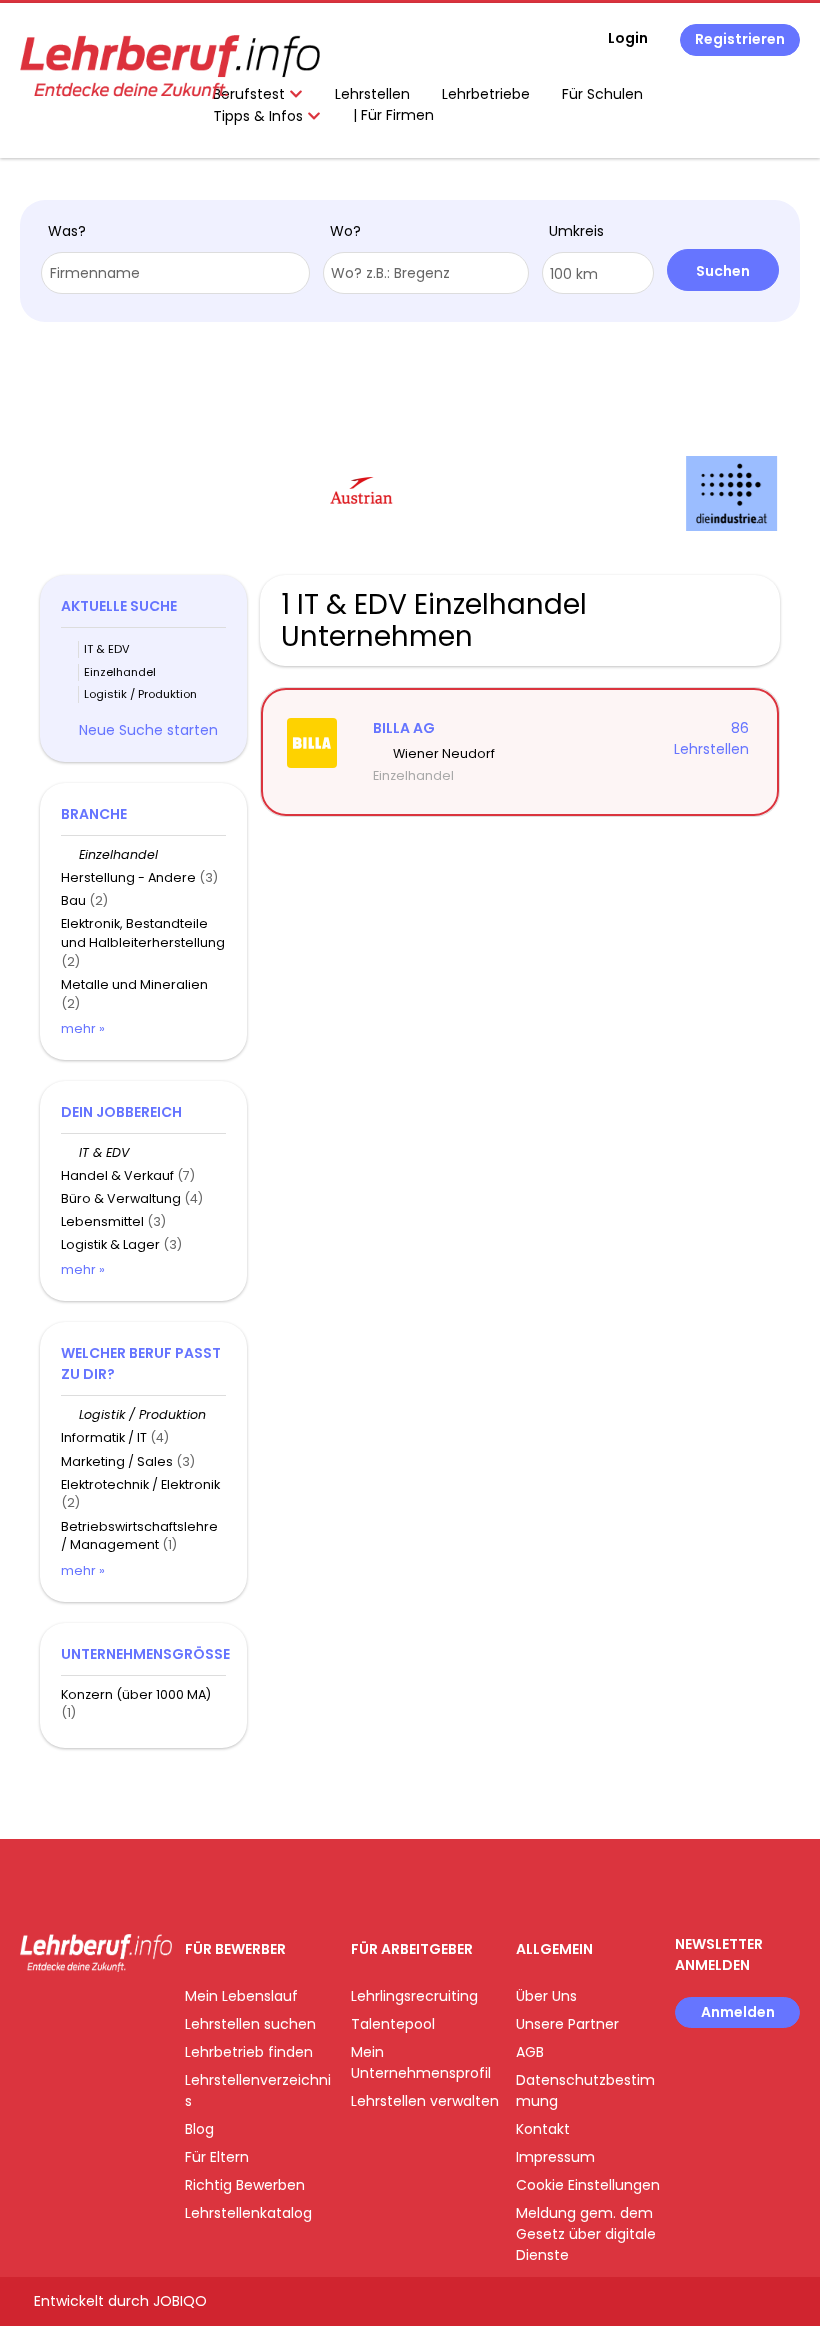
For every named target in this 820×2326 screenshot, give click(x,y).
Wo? (345, 231)
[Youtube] (100, 2013)
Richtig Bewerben (245, 2185)
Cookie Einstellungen (588, 2185)
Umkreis (576, 231)
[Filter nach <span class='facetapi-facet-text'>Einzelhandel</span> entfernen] (70, 672)
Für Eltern (217, 2157)
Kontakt (543, 2129)
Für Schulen (602, 94)
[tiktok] (130, 2013)
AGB (530, 2052)
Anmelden (738, 2012)
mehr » (83, 1028)
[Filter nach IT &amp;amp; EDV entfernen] (70, 1152)
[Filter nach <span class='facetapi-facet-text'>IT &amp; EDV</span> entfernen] (70, 649)
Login (628, 38)
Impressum (555, 2157)
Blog (199, 2129)
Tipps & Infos (260, 116)
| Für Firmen (393, 115)
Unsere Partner (567, 2024)
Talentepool (393, 2024)
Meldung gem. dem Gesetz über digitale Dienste (586, 2234)
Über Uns (546, 1996)
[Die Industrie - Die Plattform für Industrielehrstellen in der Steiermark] (597, 493)
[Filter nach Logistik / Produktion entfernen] (70, 1414)
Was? (67, 231)
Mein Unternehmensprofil (421, 2062)
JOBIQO (180, 2301)
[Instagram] (67, 2013)
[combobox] (175, 273)
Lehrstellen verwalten (425, 2101)
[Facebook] (34, 2013)
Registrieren (740, 39)
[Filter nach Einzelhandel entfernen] (70, 854)
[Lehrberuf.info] (170, 67)
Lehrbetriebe (486, 94)
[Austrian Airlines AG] (227, 493)
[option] (227, 494)
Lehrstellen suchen (250, 2024)
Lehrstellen (372, 94)
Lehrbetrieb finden (249, 2052)
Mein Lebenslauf (241, 1996)
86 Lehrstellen (711, 738)
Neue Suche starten (148, 730)
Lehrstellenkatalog (248, 2213)
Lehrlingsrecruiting (414, 1996)
